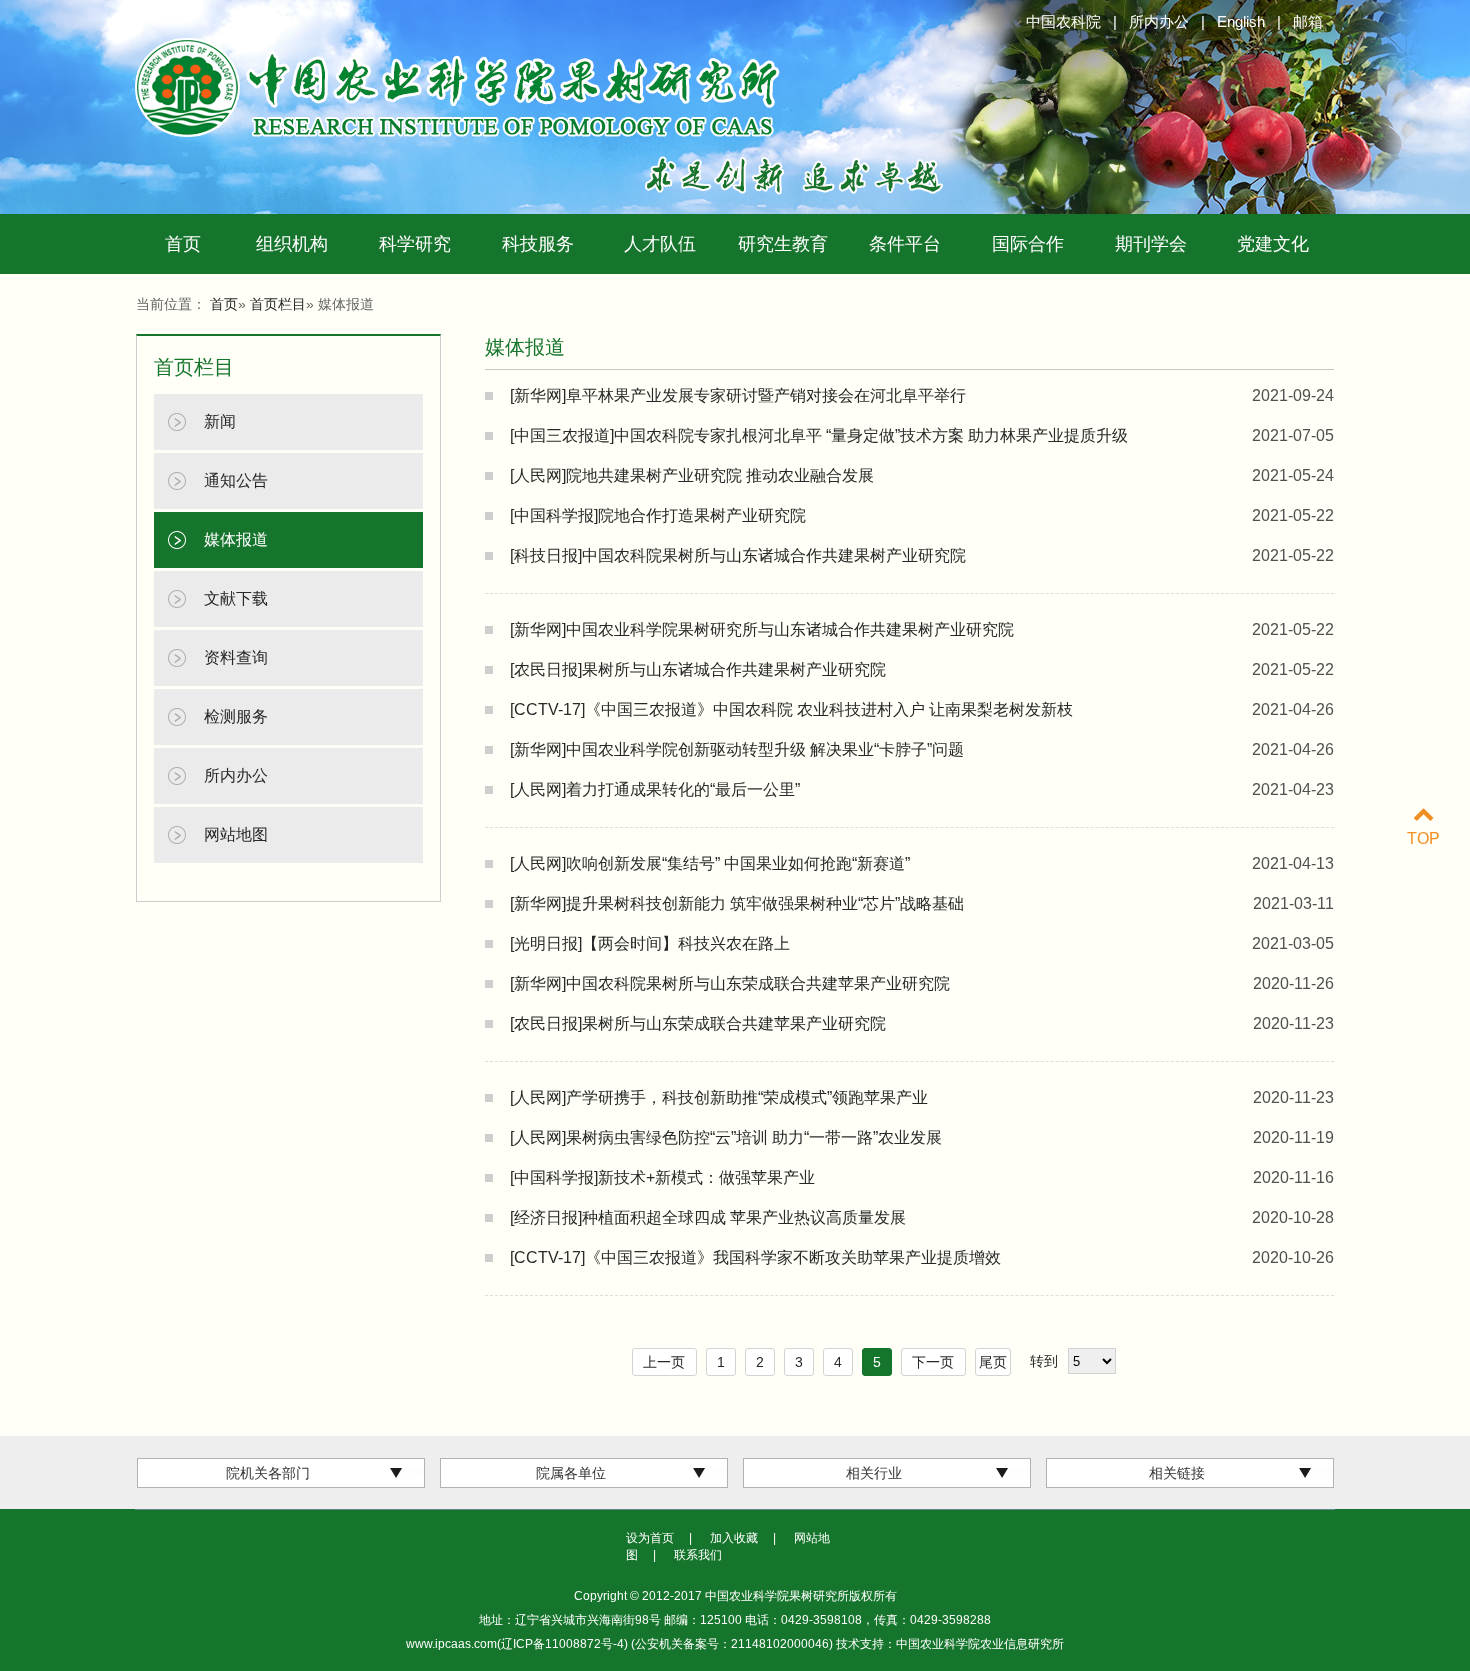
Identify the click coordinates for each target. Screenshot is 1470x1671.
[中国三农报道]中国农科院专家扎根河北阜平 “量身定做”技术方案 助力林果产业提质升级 (819, 435)
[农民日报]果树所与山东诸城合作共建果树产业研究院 (698, 669)
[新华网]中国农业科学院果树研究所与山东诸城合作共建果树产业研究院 (762, 629)
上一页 (664, 1362)
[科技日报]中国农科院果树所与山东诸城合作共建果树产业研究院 (738, 555)
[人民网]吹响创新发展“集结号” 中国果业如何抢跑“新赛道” (710, 863)
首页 (183, 244)
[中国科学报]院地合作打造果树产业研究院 (658, 515)
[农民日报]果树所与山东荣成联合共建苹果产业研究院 (698, 1023)
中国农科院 (1063, 21)
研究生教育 (783, 244)
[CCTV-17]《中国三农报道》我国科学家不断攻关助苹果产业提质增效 (755, 1257)
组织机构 (292, 244)
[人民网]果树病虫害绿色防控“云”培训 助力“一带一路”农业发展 (726, 1137)
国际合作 (1028, 244)
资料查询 (236, 657)
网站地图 (236, 834)
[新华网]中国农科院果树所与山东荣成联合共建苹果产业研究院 (730, 983)
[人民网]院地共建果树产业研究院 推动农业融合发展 (692, 475)
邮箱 (1308, 21)
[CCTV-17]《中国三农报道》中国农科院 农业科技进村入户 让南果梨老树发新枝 (791, 709)
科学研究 (415, 244)
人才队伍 (660, 244)
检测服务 (236, 716)
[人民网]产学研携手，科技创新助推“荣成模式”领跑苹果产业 (719, 1097)
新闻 (220, 421)
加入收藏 (734, 1538)
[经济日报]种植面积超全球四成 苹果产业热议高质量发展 (708, 1217)
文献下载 (236, 598)
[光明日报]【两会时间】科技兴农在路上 (650, 943)
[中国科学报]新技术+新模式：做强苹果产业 (662, 1177)
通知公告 (236, 480)
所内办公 (1159, 21)
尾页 (993, 1362)
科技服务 (538, 244)
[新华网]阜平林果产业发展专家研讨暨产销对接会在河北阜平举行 (738, 395)
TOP (1423, 838)
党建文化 (1273, 244)
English (1241, 21)
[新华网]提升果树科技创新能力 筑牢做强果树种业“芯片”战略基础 (737, 903)
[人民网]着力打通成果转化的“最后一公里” (655, 789)
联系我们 (698, 1555)
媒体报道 (236, 539)
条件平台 (905, 244)
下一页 (933, 1362)
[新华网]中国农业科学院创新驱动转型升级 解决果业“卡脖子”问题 (737, 749)
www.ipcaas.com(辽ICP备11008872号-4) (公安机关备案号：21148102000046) (621, 1644)
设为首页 (650, 1538)
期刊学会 (1151, 244)
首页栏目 (278, 304)
